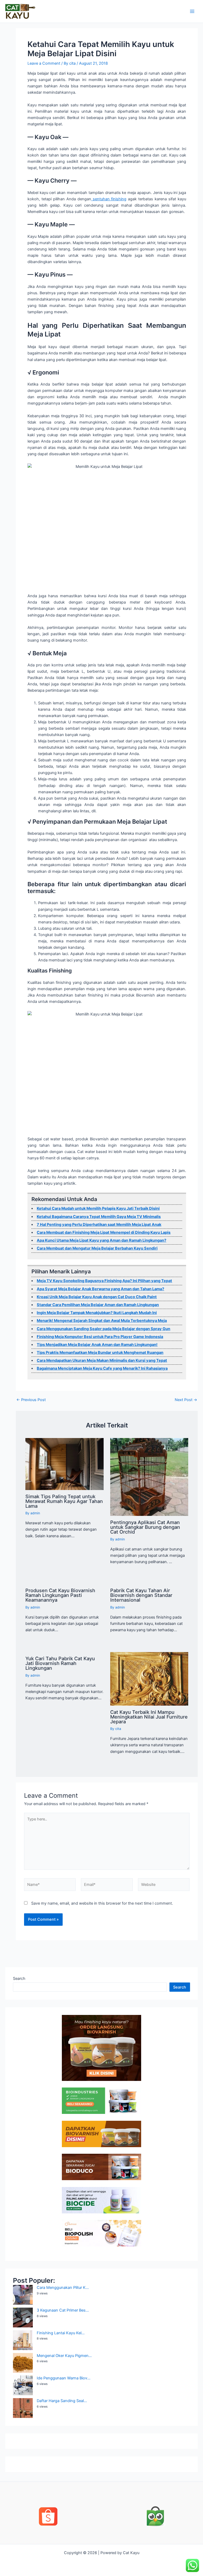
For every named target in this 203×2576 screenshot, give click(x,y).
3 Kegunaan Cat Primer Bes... (63, 2310)
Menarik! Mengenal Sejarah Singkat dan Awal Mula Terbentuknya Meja (102, 1321)
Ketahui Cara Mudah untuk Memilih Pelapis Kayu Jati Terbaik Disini (98, 1208)
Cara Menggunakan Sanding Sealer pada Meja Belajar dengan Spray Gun (103, 1329)
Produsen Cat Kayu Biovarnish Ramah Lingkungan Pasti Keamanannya (60, 1595)
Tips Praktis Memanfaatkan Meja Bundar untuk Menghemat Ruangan (100, 1353)
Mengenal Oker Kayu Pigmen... (64, 2356)
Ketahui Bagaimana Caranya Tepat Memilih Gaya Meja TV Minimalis (99, 1217)
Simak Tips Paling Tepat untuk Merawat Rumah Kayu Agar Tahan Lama (64, 1501)
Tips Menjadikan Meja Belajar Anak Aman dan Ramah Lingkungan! (97, 1345)
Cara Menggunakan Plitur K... (63, 2288)
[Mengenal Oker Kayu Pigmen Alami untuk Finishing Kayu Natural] (23, 2363)
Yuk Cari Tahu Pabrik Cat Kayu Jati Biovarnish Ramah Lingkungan (60, 1663)
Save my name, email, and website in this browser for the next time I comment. (102, 1903)
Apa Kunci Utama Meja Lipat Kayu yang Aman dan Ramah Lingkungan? (101, 1240)
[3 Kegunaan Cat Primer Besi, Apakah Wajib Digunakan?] (23, 2318)
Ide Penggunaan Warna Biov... (64, 2378)
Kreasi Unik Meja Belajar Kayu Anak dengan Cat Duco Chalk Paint (97, 1297)
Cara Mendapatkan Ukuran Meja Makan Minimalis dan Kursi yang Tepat (102, 1360)
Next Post (186, 1400)
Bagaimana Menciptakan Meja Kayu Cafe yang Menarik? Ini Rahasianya (102, 1368)
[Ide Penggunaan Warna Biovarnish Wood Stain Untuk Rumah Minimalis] (23, 2385)
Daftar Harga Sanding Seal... (62, 2401)
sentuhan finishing (109, 199)
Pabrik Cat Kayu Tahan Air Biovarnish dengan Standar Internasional (141, 1595)
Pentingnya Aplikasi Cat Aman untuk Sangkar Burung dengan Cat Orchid (145, 1527)
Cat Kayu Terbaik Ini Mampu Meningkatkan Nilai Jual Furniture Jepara (149, 1717)
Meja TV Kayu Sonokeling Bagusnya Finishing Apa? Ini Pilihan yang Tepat (104, 1281)
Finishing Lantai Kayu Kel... (61, 2333)
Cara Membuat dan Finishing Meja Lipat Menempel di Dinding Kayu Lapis (104, 1232)
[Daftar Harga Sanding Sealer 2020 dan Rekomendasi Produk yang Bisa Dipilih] (23, 2408)
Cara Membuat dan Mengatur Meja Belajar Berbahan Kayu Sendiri (97, 1248)
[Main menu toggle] (192, 11)
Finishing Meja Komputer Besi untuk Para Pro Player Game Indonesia (100, 1337)
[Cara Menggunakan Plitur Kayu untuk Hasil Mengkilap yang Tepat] (23, 2295)
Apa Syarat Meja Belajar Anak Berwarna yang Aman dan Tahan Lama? (100, 1289)
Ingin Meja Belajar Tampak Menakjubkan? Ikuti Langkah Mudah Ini (97, 1313)
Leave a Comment (44, 63)
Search (19, 1979)
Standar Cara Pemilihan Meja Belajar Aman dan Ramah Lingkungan (98, 1305)
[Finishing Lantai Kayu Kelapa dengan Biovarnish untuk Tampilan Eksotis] (23, 2340)
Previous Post (31, 1400)
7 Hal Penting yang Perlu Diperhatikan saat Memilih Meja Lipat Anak (99, 1225)
